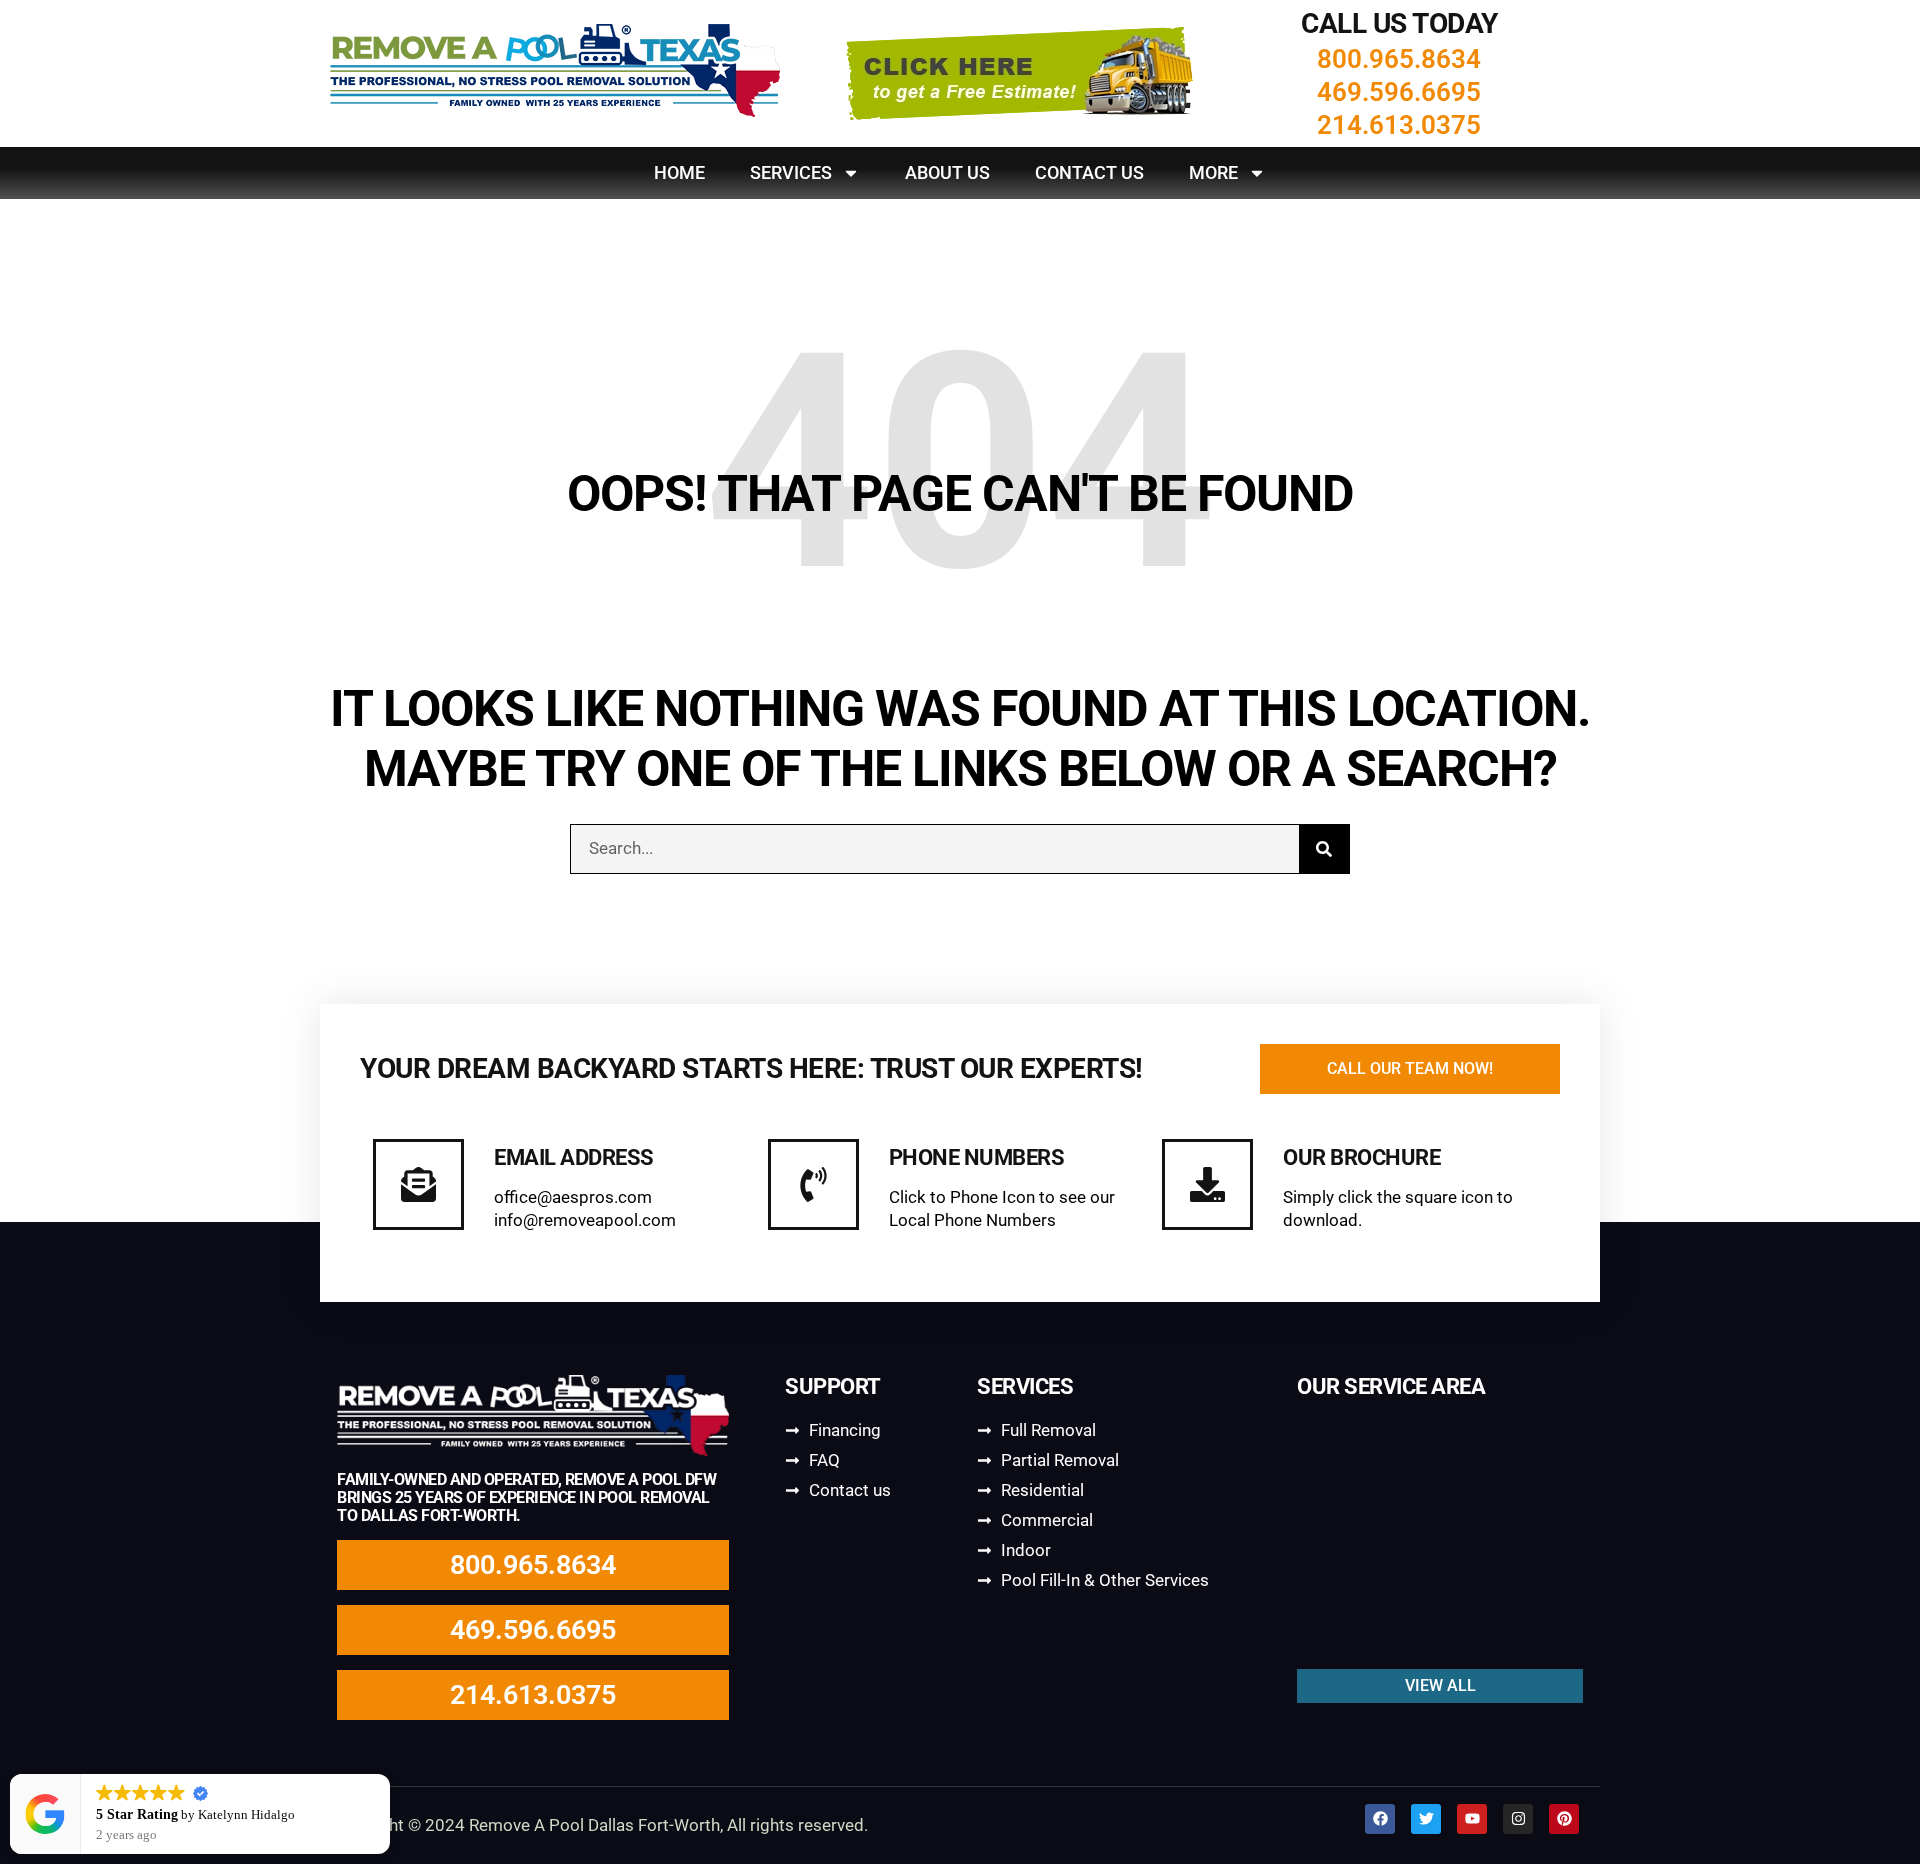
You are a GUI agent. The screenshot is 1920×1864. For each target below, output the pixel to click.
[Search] (1324, 849)
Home (679, 172)
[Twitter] (1426, 1819)
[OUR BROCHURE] (1207, 1184)
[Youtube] (1472, 1819)
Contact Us (1089, 172)
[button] (389, 1775)
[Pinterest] (1564, 1819)
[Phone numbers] (813, 1184)
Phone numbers (977, 1157)
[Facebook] (1380, 1819)
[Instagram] (1518, 1819)
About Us (947, 172)
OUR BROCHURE (1361, 1157)
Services (791, 172)
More (1213, 172)
